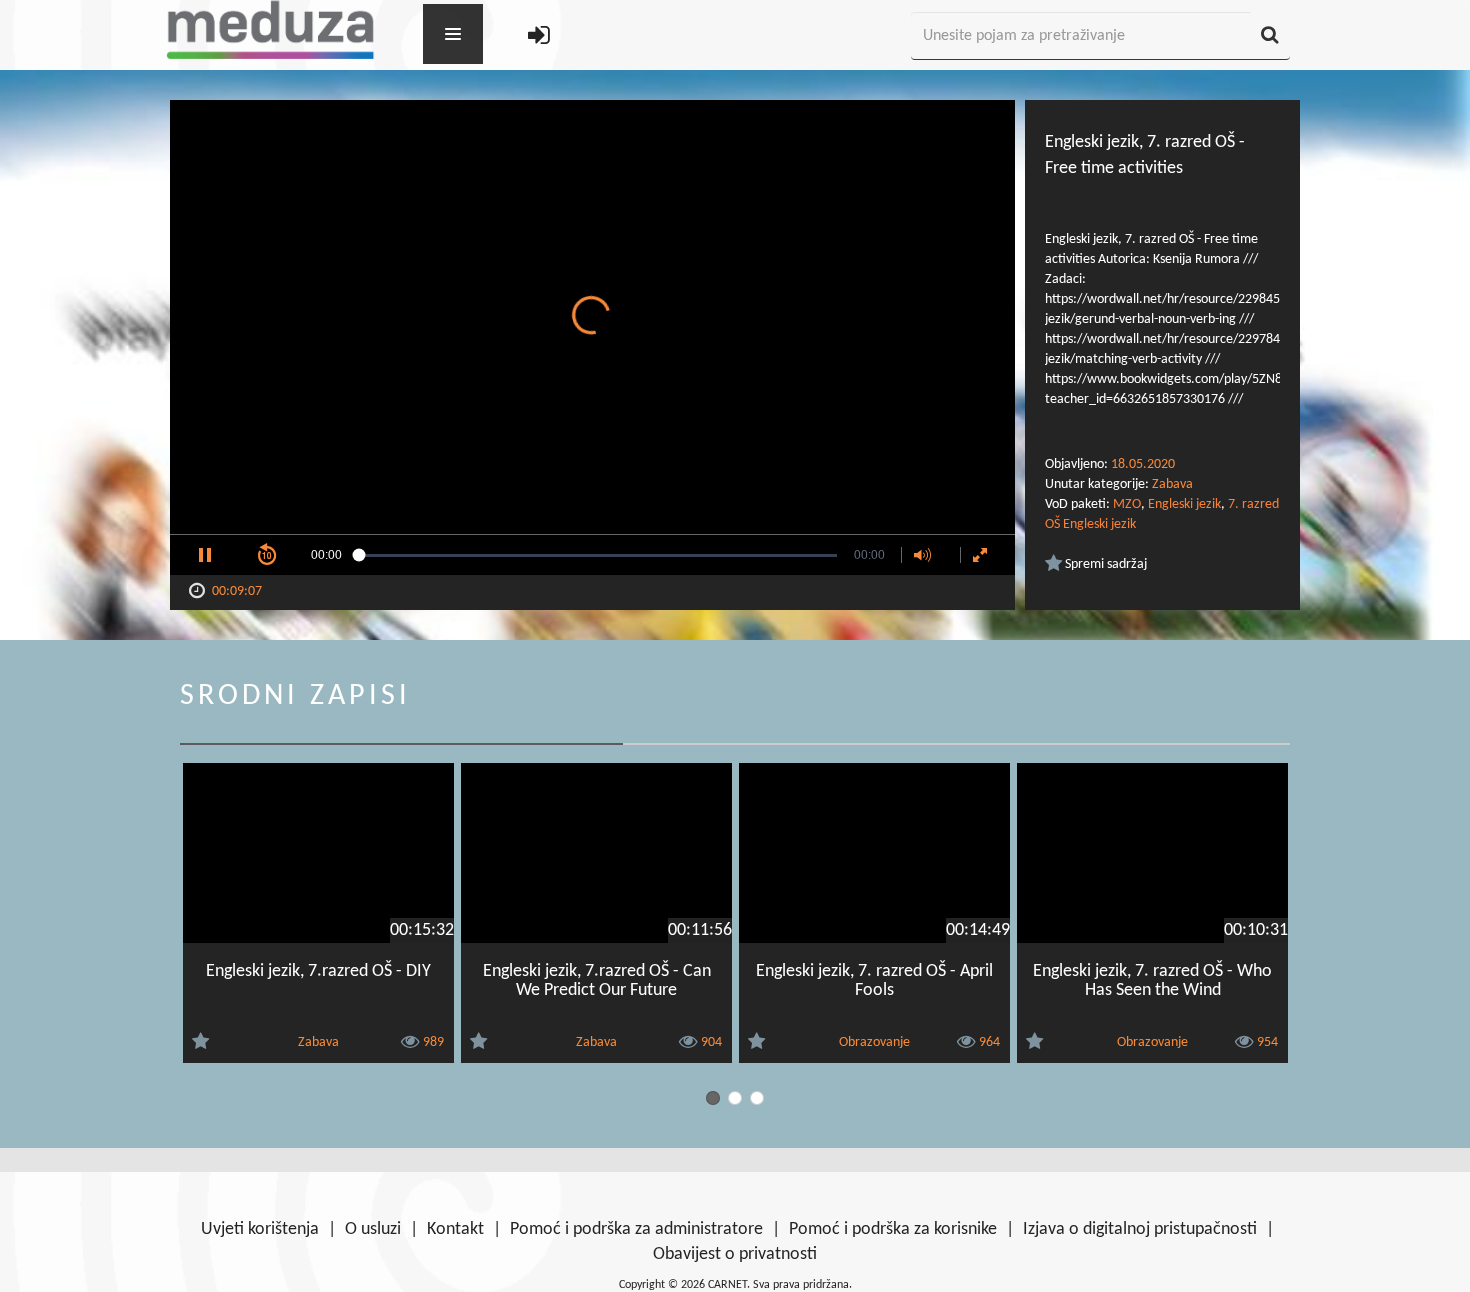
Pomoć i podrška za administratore (636, 1229)
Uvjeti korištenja (260, 1229)
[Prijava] (539, 36)
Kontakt (455, 1229)
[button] (205, 555)
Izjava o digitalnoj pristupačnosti (1140, 1229)
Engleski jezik (1184, 504)
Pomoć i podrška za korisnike (893, 1229)
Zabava (1172, 484)
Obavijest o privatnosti (735, 1254)
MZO (1127, 504)
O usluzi (373, 1229)
